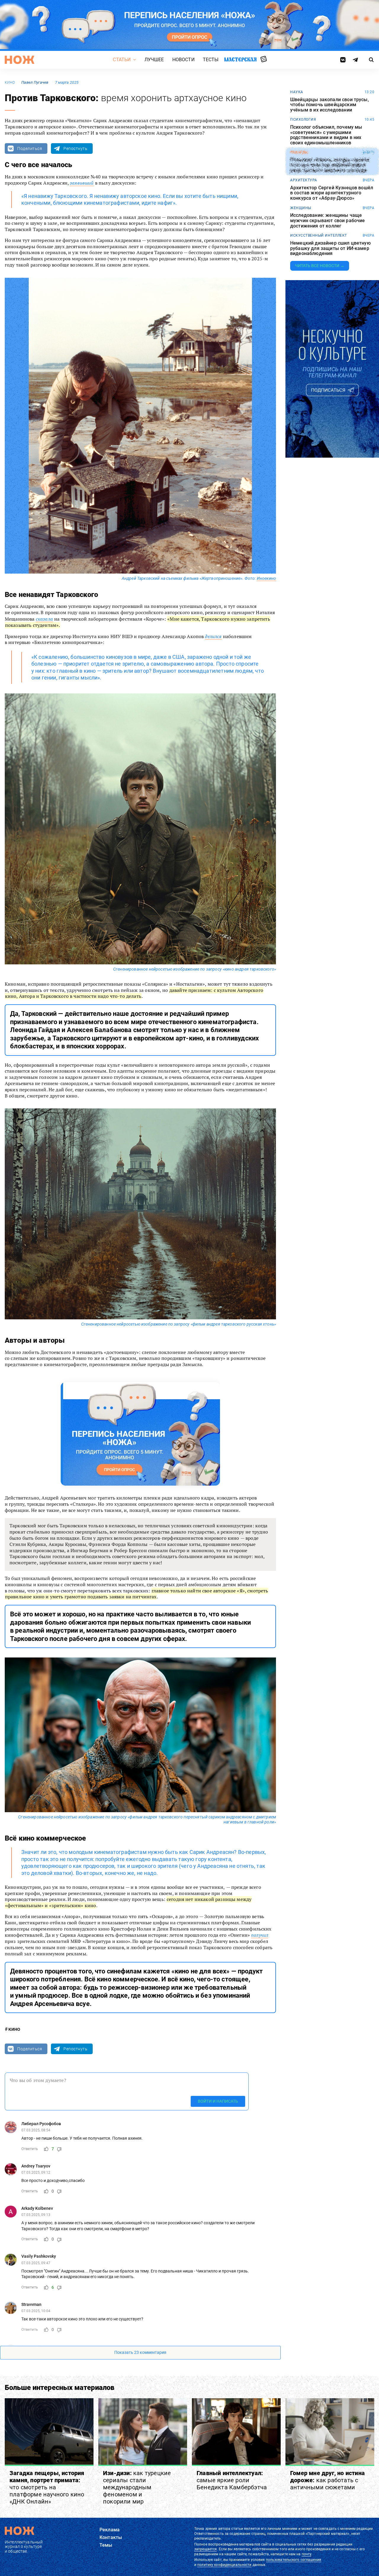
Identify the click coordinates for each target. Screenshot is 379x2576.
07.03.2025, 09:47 (36, 2263)
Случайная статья (264, 59)
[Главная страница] (20, 60)
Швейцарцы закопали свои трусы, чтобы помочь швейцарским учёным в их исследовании (330, 105)
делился (213, 636)
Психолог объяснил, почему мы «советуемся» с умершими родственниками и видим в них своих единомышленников (326, 135)
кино (10, 83)
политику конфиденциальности (224, 2565)
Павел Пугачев (35, 82)
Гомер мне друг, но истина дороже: (327, 2480)
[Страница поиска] (371, 60)
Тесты (211, 60)
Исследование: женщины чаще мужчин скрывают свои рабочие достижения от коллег (327, 221)
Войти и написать (218, 2102)
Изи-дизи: (137, 2487)
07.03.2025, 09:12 (36, 2173)
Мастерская (240, 59)
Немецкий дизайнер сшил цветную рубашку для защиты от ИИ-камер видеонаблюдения (330, 248)
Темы (106, 2545)
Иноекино (266, 578)
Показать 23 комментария (140, 2353)
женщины (301, 208)
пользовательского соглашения (294, 2560)
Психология (303, 120)
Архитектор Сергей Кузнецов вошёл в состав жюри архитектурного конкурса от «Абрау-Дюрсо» (332, 193)
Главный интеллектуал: (232, 2480)
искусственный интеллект (319, 235)
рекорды (299, 152)
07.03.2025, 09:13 (36, 2215)
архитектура (304, 180)
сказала (44, 619)
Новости (183, 60)
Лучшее (154, 60)
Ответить (30, 2149)
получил (260, 1935)
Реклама (110, 2530)
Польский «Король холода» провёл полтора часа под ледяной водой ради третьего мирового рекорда (330, 165)
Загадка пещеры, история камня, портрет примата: (47, 2487)
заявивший (82, 183)
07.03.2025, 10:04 (36, 2311)
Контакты (111, 2537)
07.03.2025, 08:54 (36, 2130)
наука (297, 92)
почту (307, 2554)
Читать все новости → (320, 266)
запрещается (205, 2549)
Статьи (122, 60)
